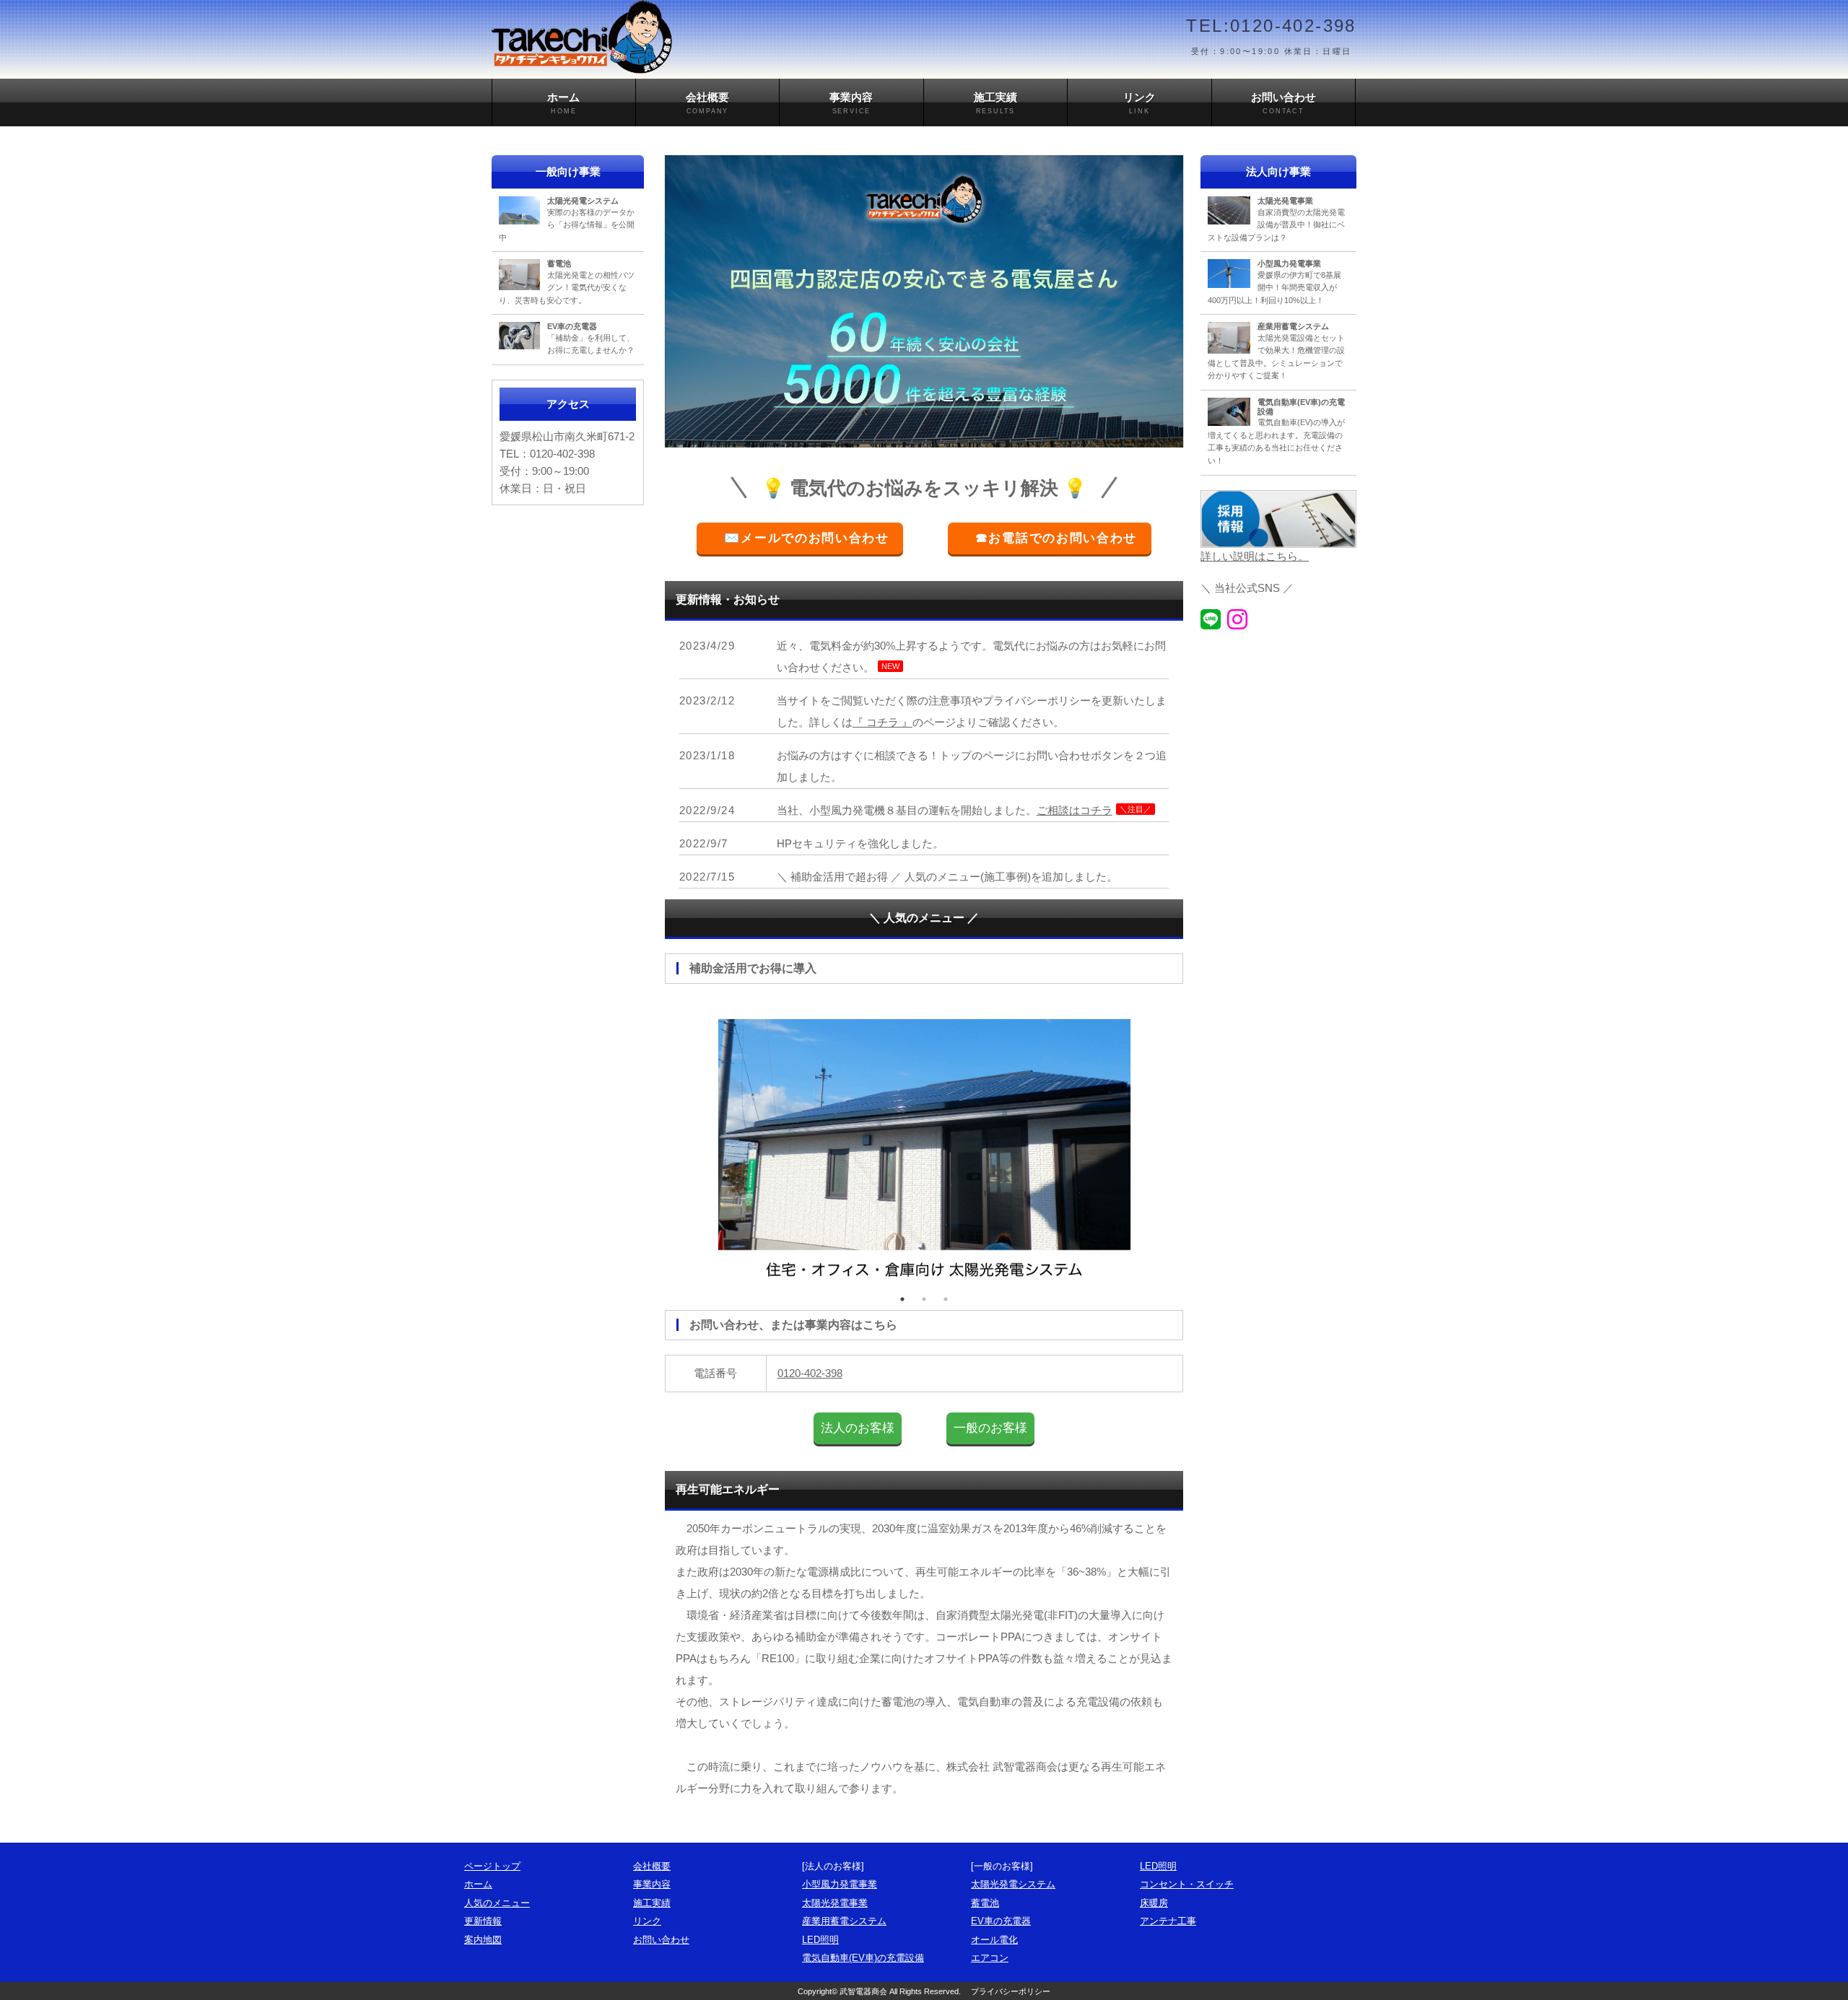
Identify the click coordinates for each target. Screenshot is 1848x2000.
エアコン (990, 1958)
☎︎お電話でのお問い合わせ (1056, 538)
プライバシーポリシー (1011, 1991)
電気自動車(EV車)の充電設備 (863, 1958)
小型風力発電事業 (840, 1884)
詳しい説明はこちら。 (1255, 556)
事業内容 (851, 103)
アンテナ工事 (1168, 1921)
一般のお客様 (990, 1428)
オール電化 (994, 1940)
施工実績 (995, 103)
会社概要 (707, 103)
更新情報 (483, 1921)
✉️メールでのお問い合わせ (807, 538)
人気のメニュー (497, 1903)
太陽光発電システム (1013, 1884)
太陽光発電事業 (835, 1903)
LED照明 (820, 1940)
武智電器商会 (863, 1991)
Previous (668, 1143)
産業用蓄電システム (844, 1921)
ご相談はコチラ (1075, 810)
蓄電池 (985, 1903)
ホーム (563, 103)
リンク (1139, 103)
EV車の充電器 (1001, 1921)
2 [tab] (924, 1299)
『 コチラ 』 (882, 722)
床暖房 (1154, 1903)
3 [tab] (946, 1299)
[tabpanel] (924, 1144)
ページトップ (492, 1866)
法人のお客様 (858, 1428)
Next (1180, 1143)
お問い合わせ (1283, 103)
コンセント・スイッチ (1187, 1884)
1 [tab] (902, 1299)
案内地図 (483, 1940)
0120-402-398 (810, 1373)
